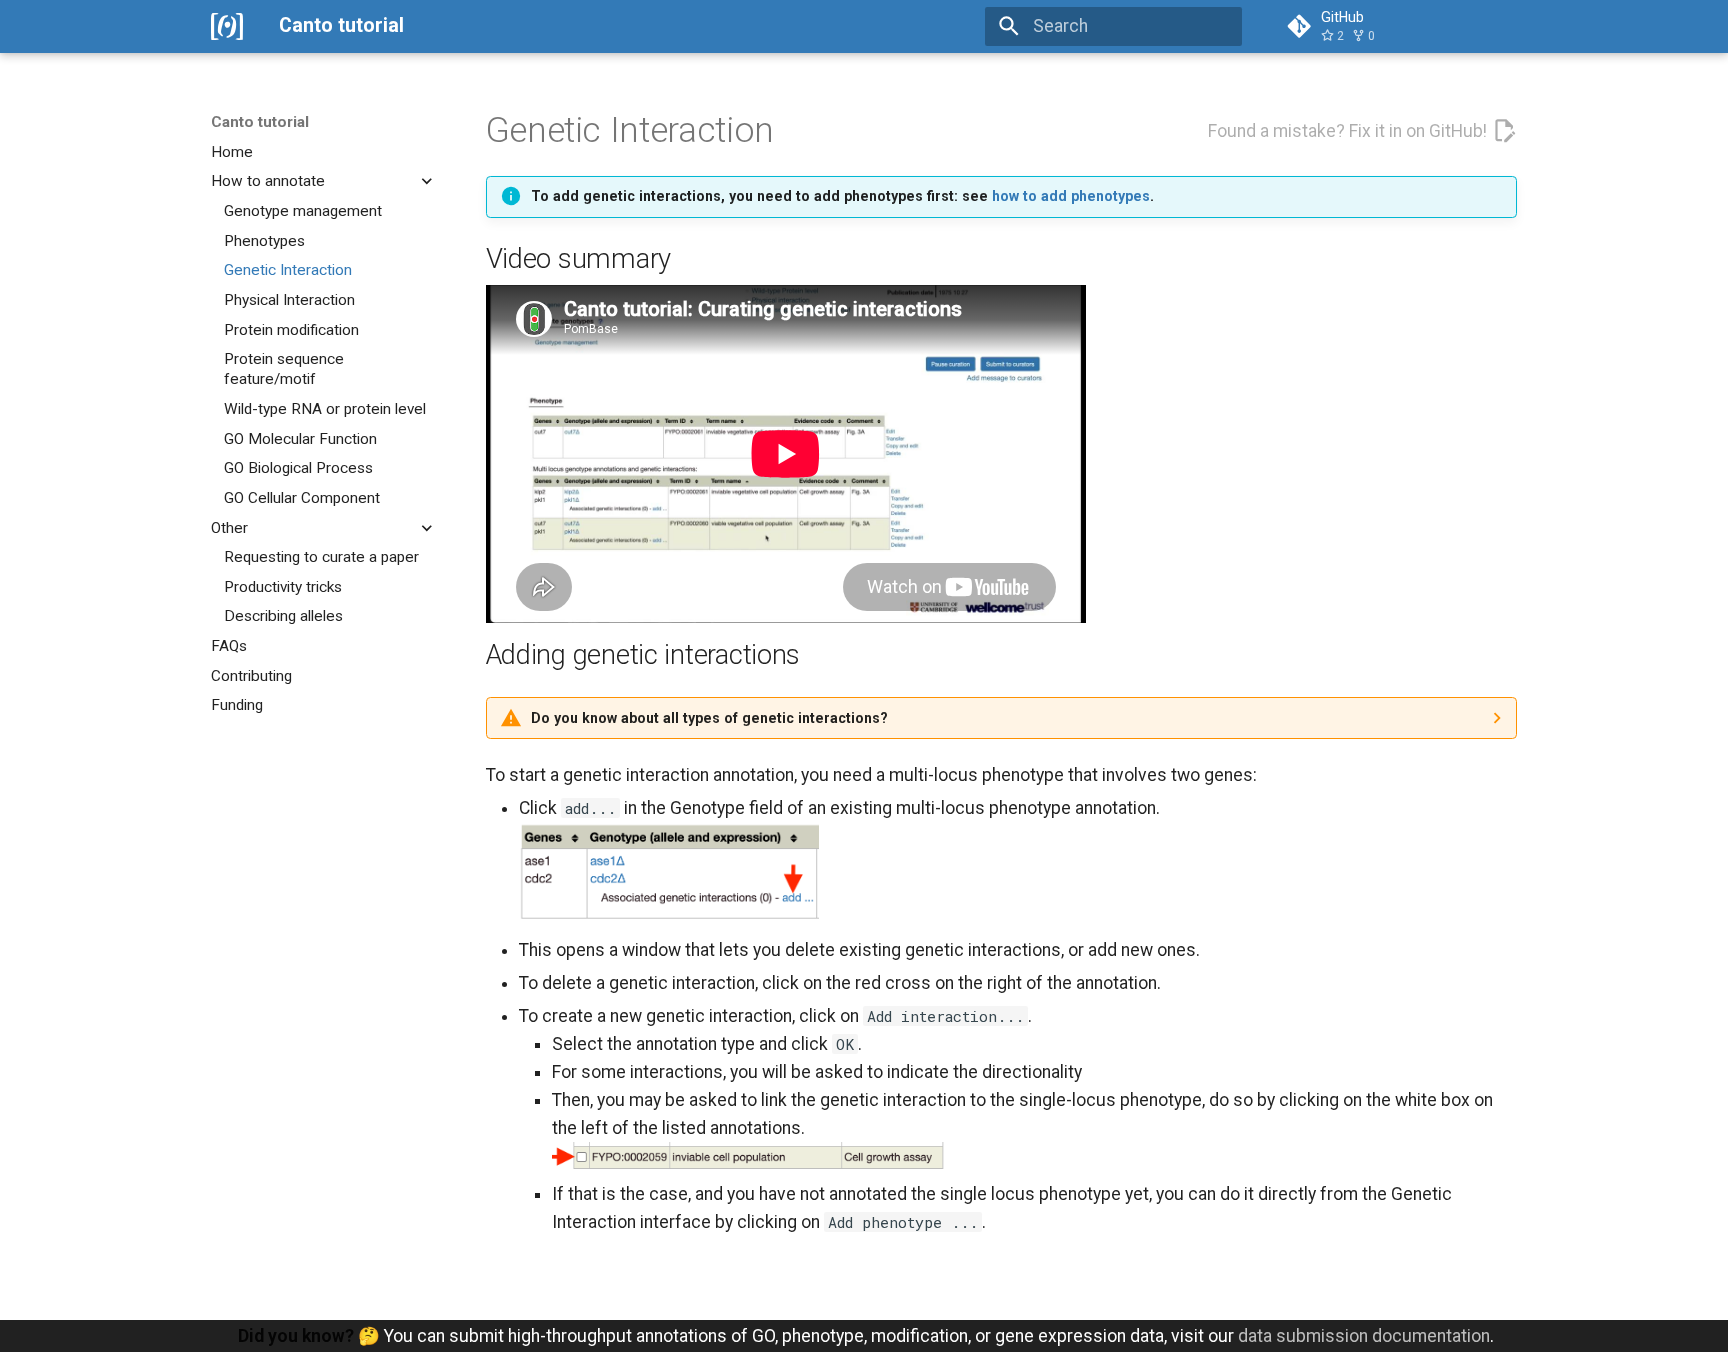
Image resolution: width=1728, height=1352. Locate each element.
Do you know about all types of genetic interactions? (709, 718)
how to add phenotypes (1071, 196)
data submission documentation (1364, 1336)
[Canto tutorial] (227, 26)
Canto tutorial (260, 122)
